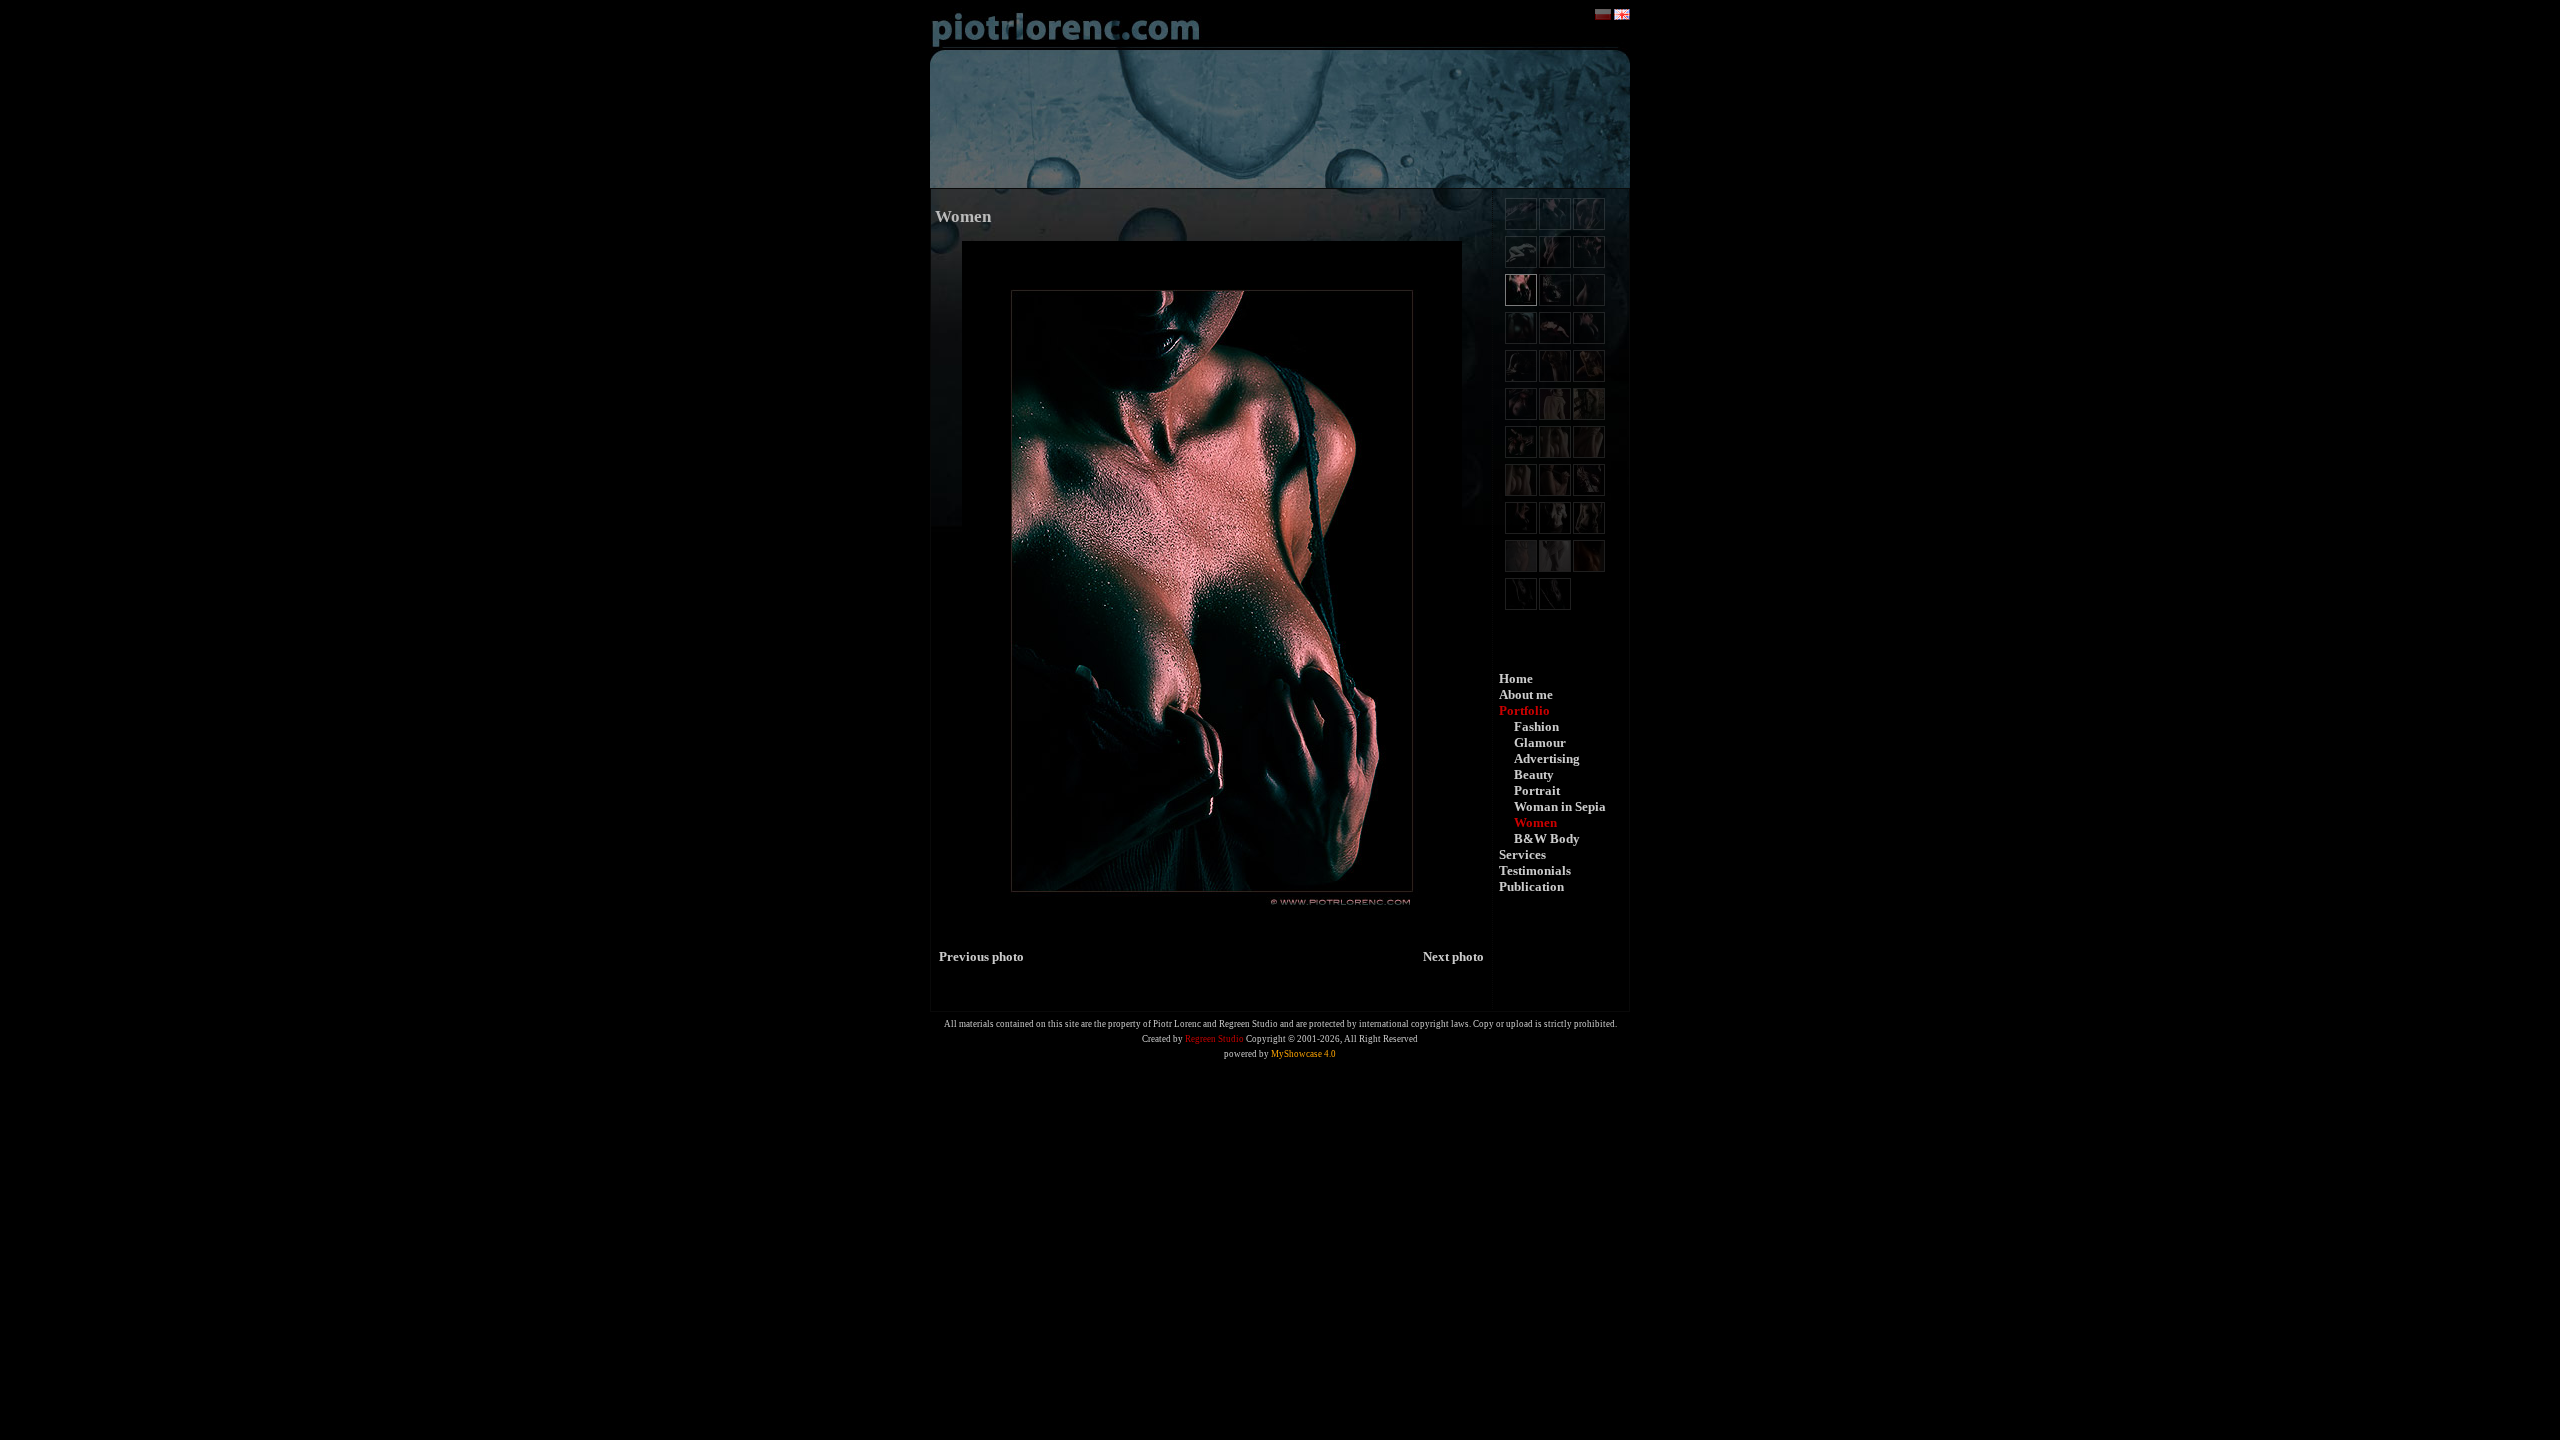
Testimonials (1535, 870)
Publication (1531, 886)
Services (1522, 854)
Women (1535, 822)
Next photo (1453, 956)
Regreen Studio (1214, 1039)
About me (1526, 694)
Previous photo (981, 956)
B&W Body (1547, 838)
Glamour (1540, 742)
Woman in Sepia (1560, 806)
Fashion (1536, 726)
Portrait (1537, 790)
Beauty (1534, 774)
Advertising (1547, 758)
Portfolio (1524, 710)
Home (1516, 678)
